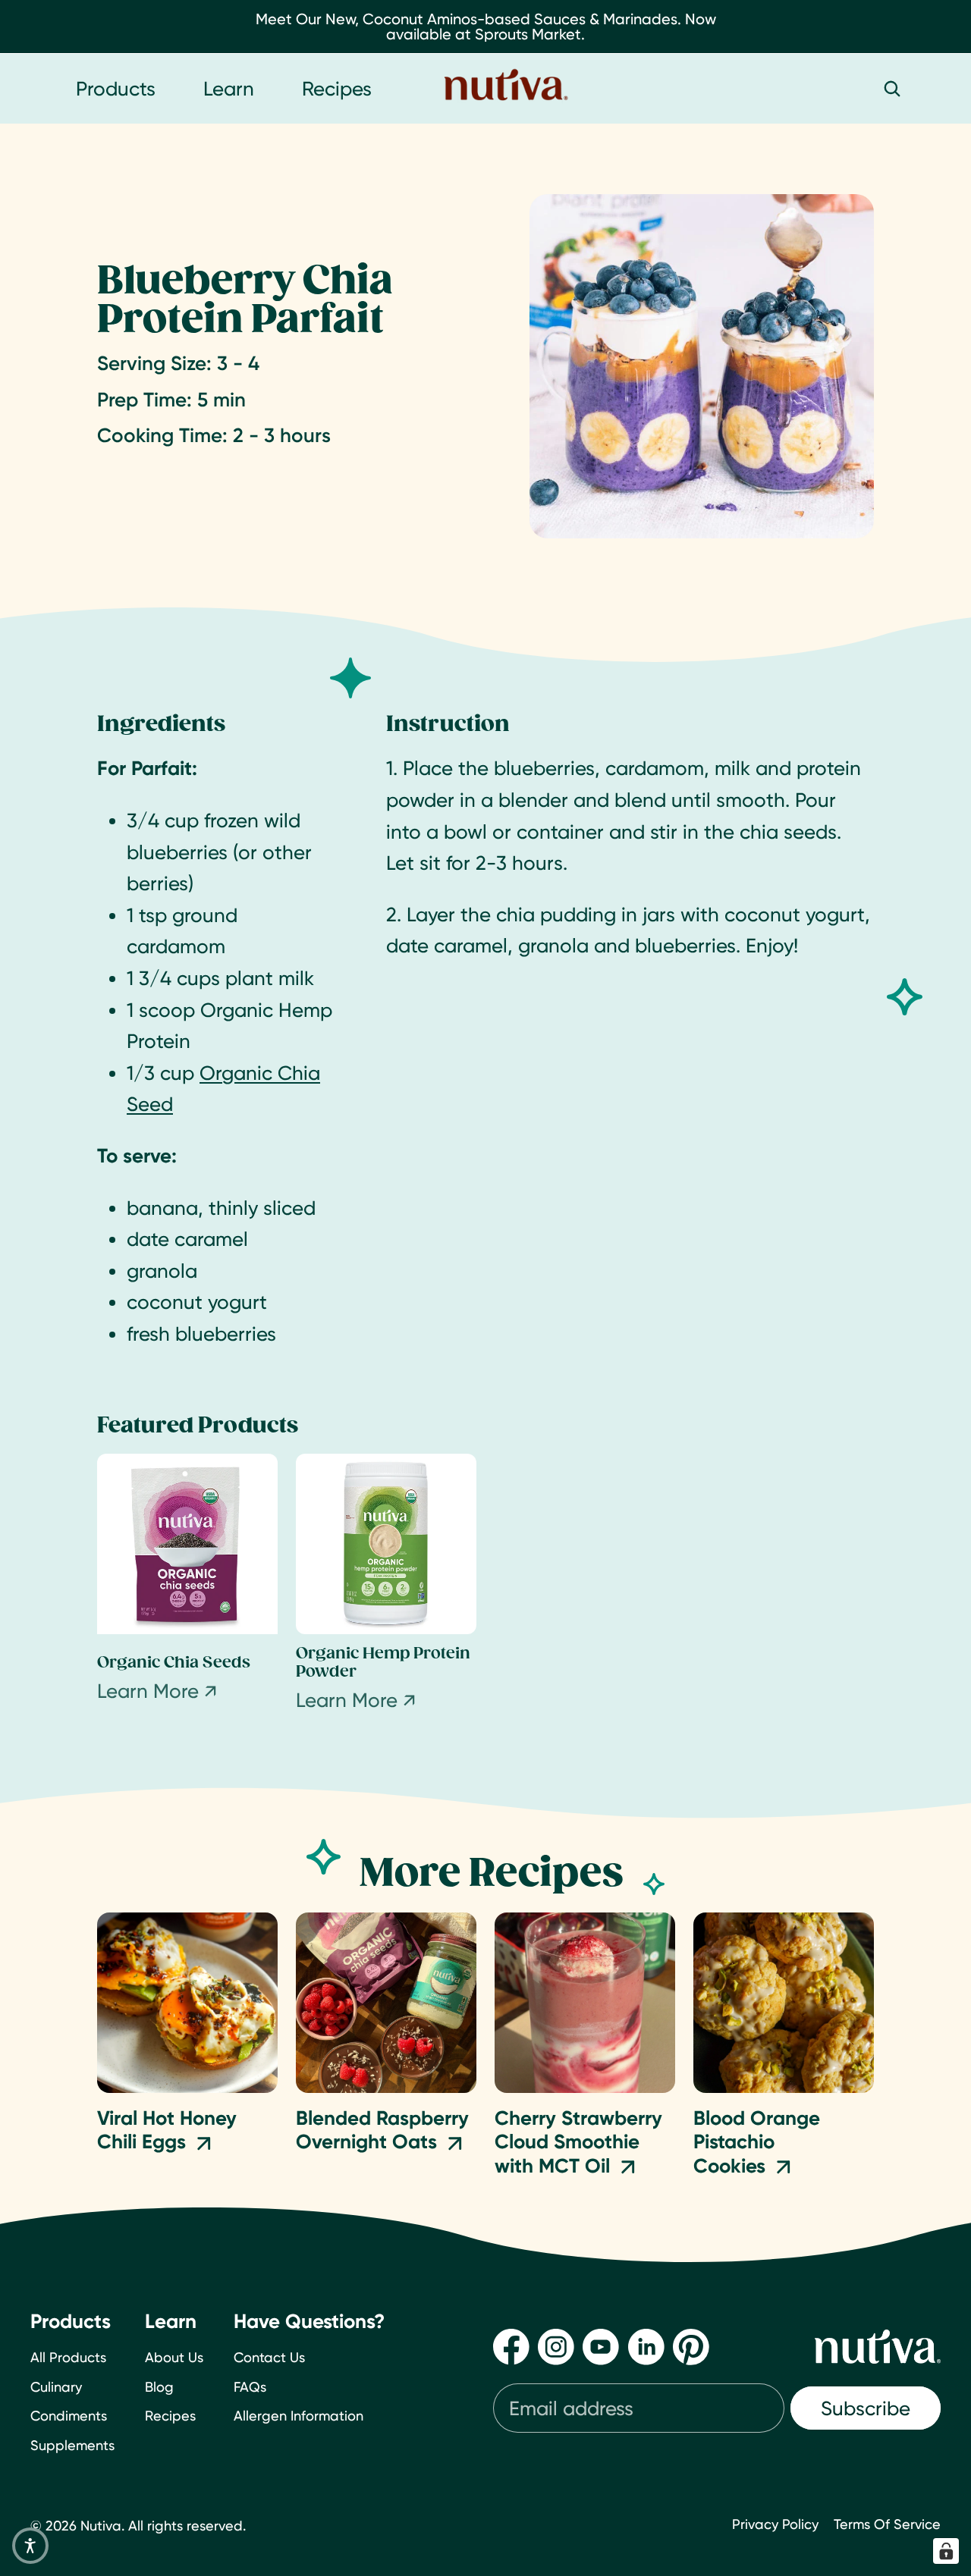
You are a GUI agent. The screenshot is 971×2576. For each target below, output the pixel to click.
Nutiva (101, 2526)
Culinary (56, 2387)
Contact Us (269, 2357)
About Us (174, 2357)
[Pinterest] (691, 2347)
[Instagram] (556, 2347)
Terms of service (887, 2524)
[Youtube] (601, 2347)
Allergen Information (299, 2416)
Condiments (69, 2416)
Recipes (170, 2416)
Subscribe (866, 2408)
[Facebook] (511, 2347)
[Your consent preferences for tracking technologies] (946, 2551)
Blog (159, 2387)
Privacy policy (775, 2524)
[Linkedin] (646, 2347)
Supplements (72, 2445)
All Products (68, 2357)
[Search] (892, 89)
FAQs (250, 2387)
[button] (30, 2546)
